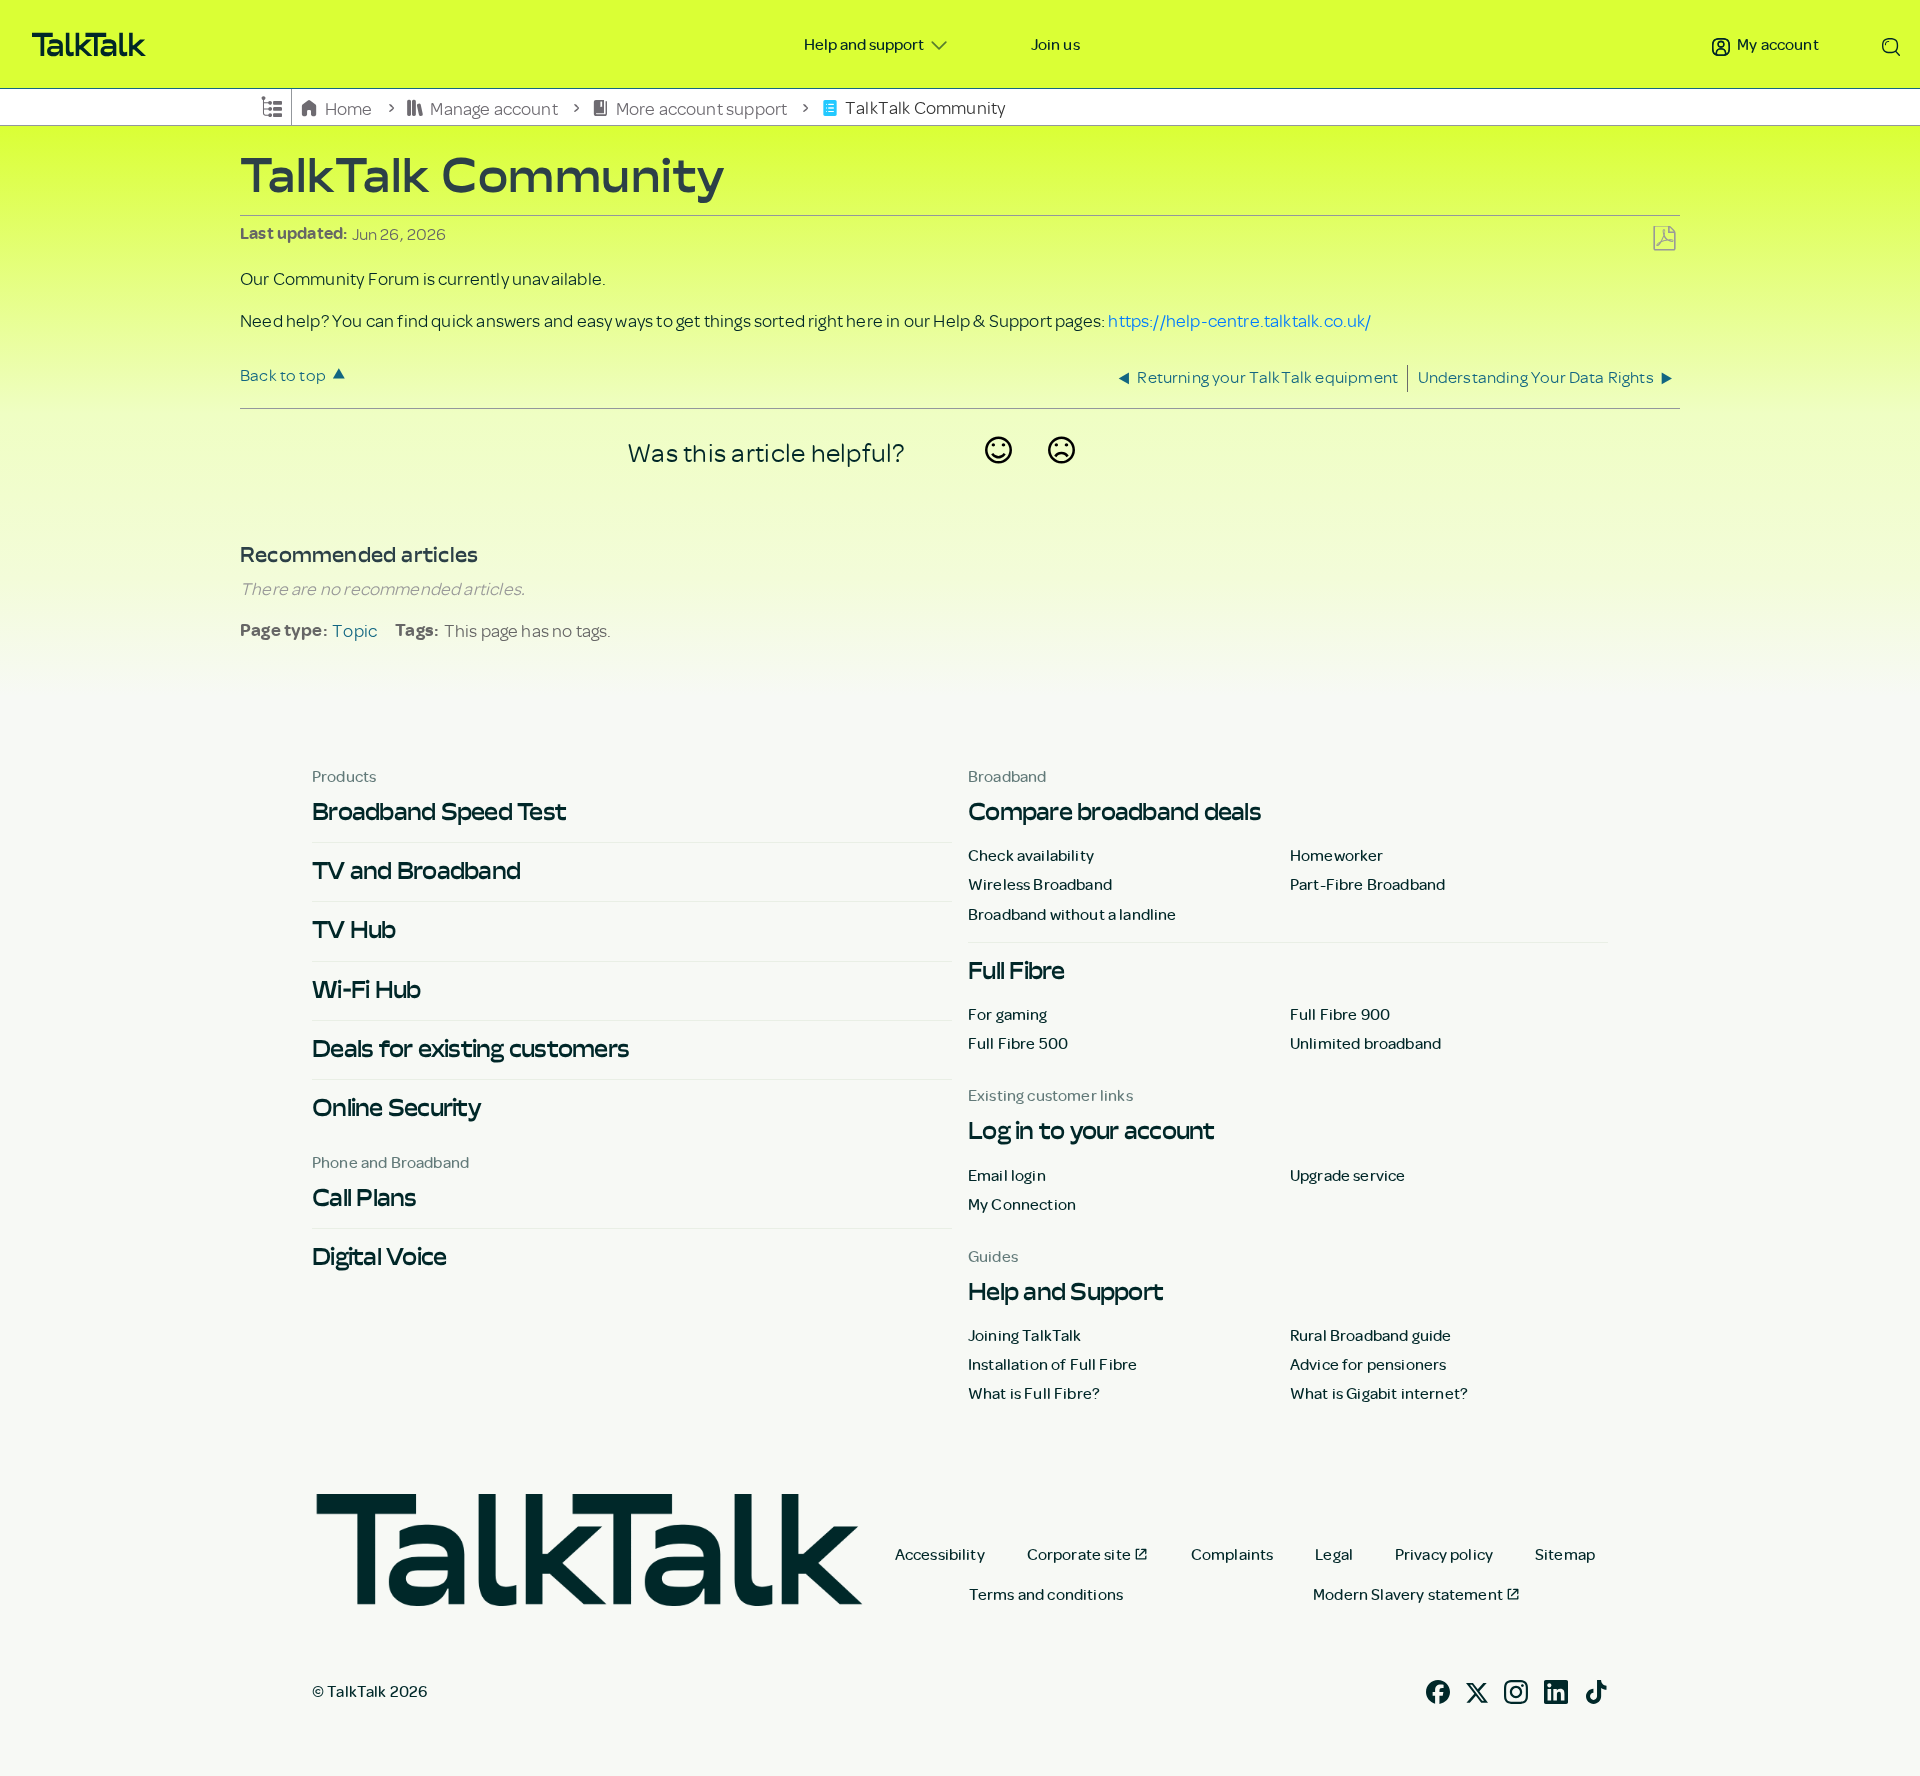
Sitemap (1565, 1554)
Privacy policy (1444, 1554)
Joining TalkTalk (1025, 1335)
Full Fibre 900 (1340, 1014)
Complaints (1232, 1554)
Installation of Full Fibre (1052, 1364)
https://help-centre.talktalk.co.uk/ (1239, 320)
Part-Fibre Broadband (1367, 884)
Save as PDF (1664, 239)
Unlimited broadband (1365, 1043)
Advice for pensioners (1368, 1364)
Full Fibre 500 (1018, 1043)
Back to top (283, 374)
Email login (1007, 1175)
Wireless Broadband (1040, 884)
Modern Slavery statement (1408, 1594)
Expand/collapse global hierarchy (272, 105)
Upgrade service (1347, 1175)
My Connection (1022, 1204)
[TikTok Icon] (1596, 1690)
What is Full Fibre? (1034, 1393)
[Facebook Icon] (1438, 1690)
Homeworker (1337, 855)
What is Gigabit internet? (1379, 1393)
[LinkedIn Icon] (1556, 1690)
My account (1776, 44)
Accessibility (940, 1554)
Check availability (1031, 855)
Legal (1334, 1554)
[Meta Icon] (1477, 1690)
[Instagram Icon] (1516, 1690)
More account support (701, 107)
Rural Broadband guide (1370, 1335)
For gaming (1008, 1014)
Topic (354, 630)
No (1062, 476)
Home (348, 107)
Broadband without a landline (1072, 914)
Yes (999, 476)
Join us (1055, 44)
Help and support (865, 44)
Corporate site (1079, 1554)
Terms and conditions (1046, 1594)
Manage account (494, 107)
